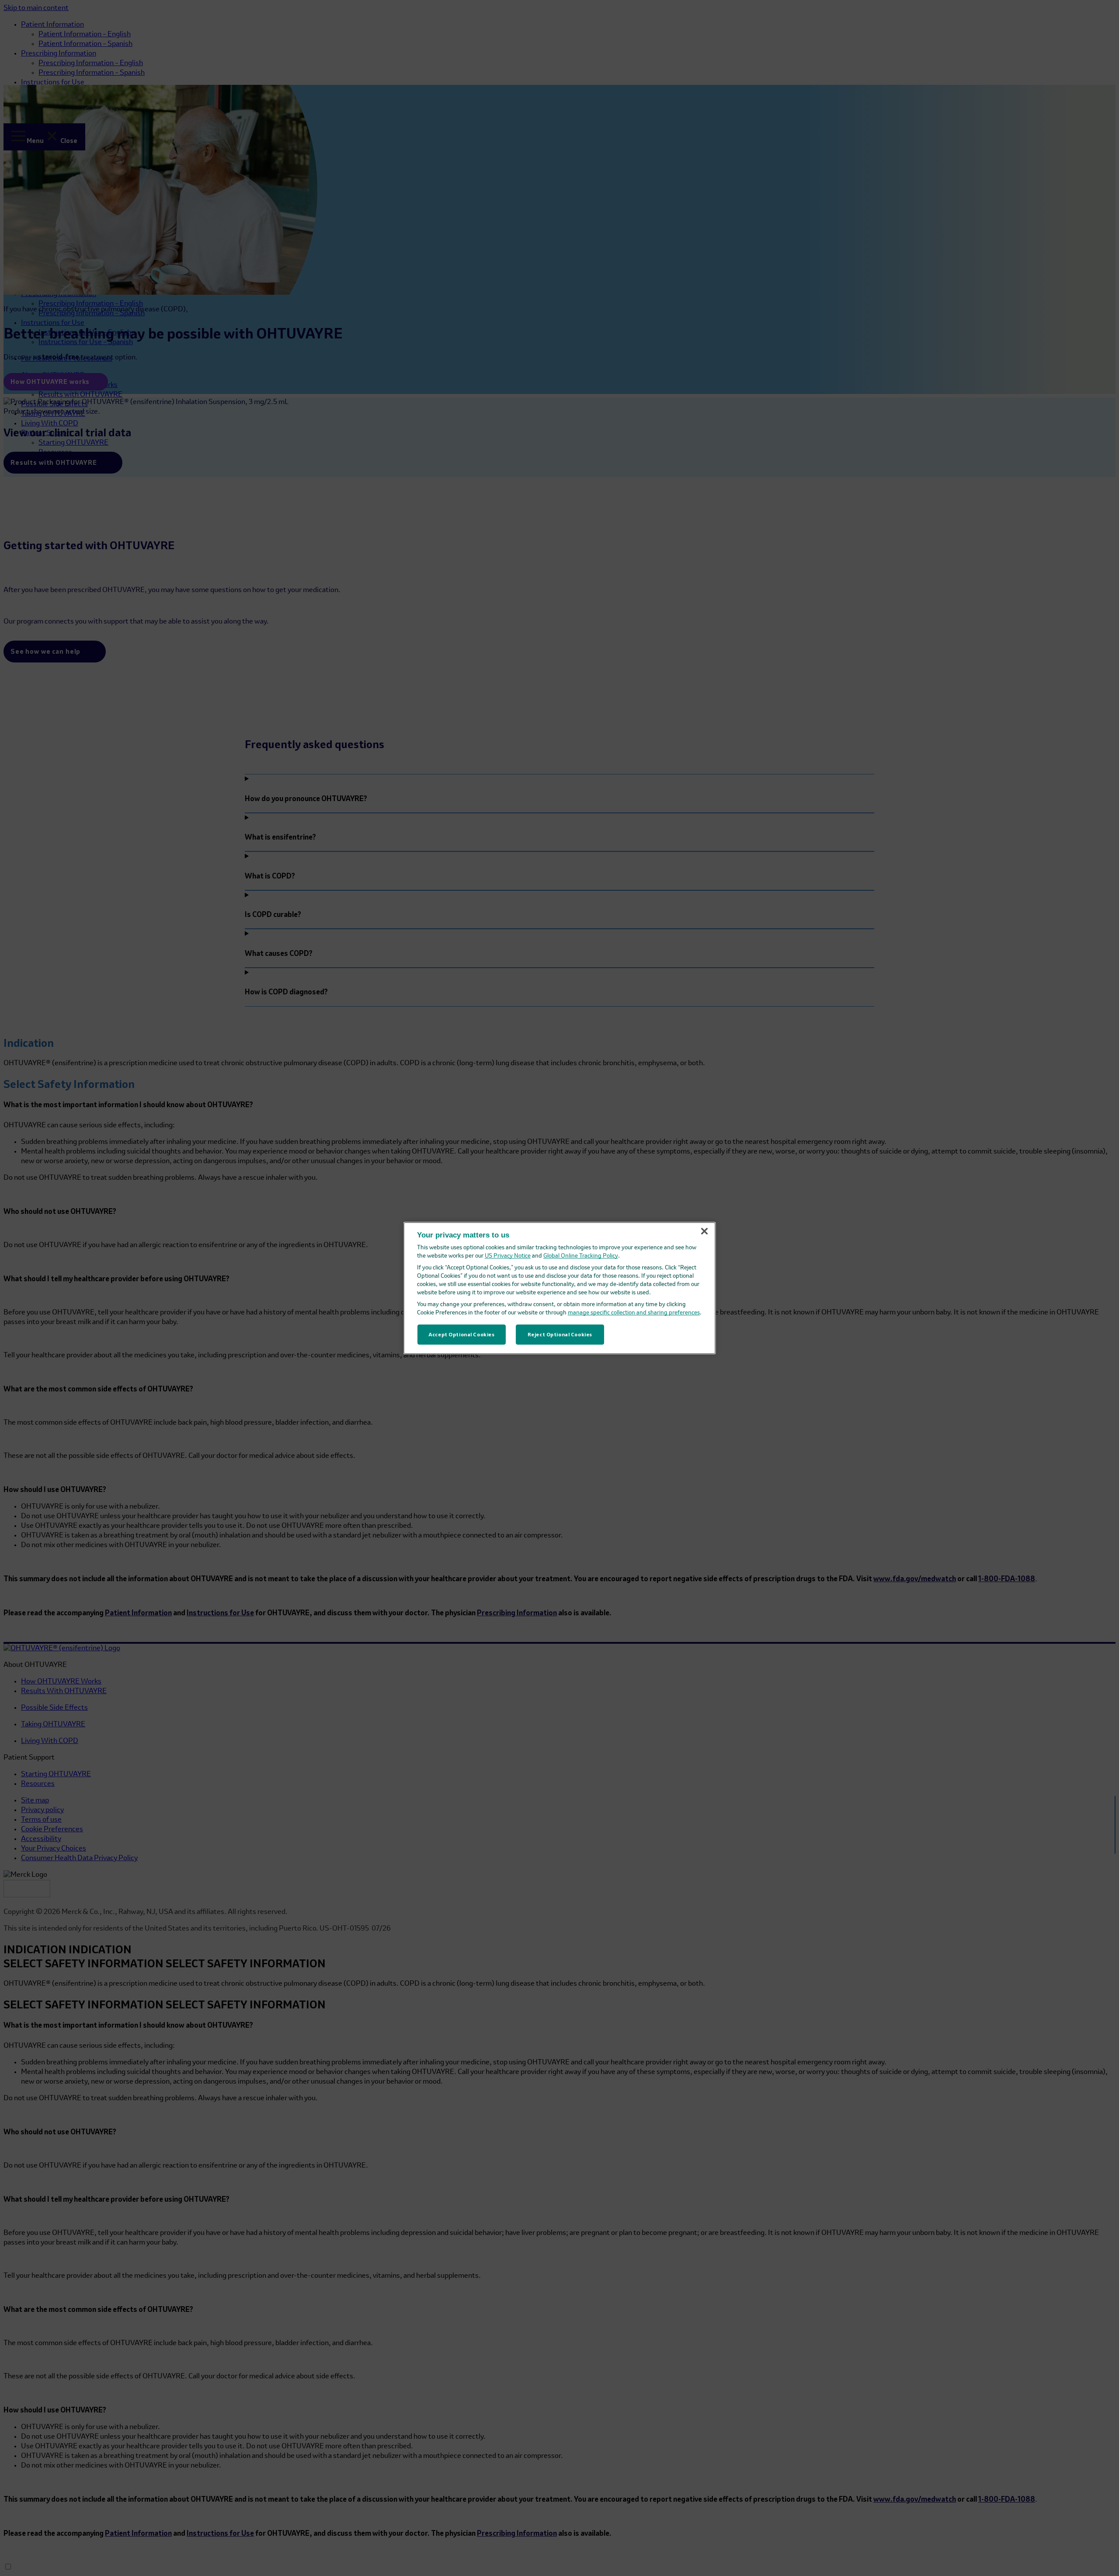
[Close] (704, 1231)
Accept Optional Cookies (461, 1334)
